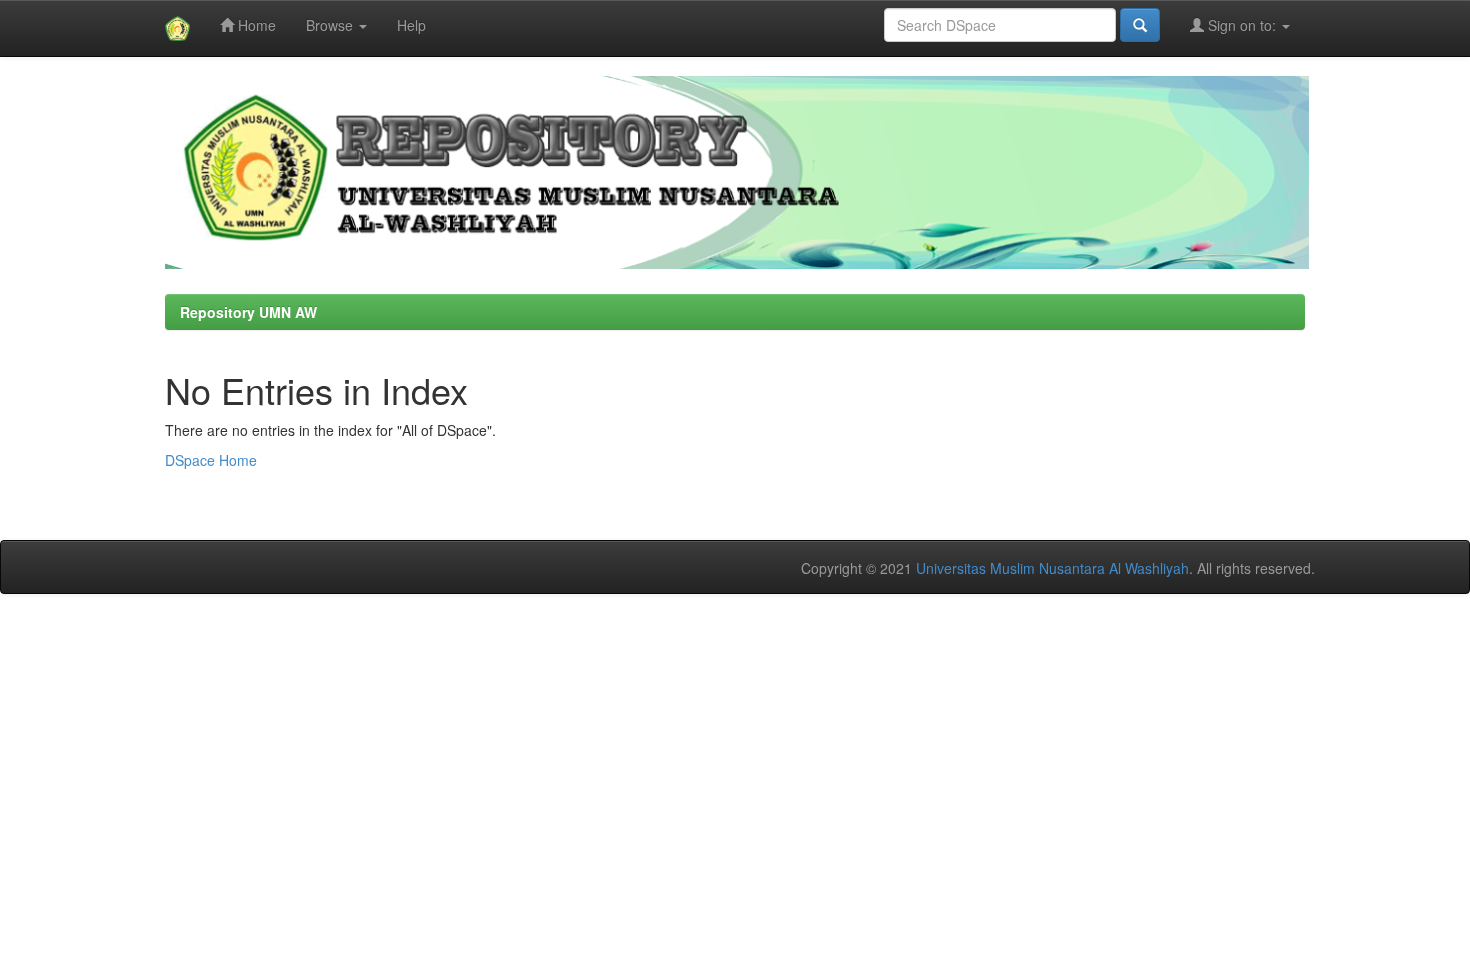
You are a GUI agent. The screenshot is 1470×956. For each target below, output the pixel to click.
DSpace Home (211, 460)
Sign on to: (1242, 25)
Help (411, 25)
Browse (331, 25)
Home (255, 25)
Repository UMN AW (248, 312)
